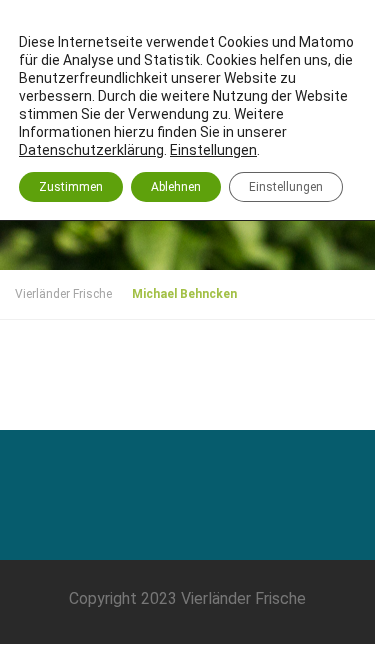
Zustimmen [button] (71, 187)
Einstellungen (286, 187)
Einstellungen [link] (213, 150)
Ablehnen (176, 187)
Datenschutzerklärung (91, 150)
